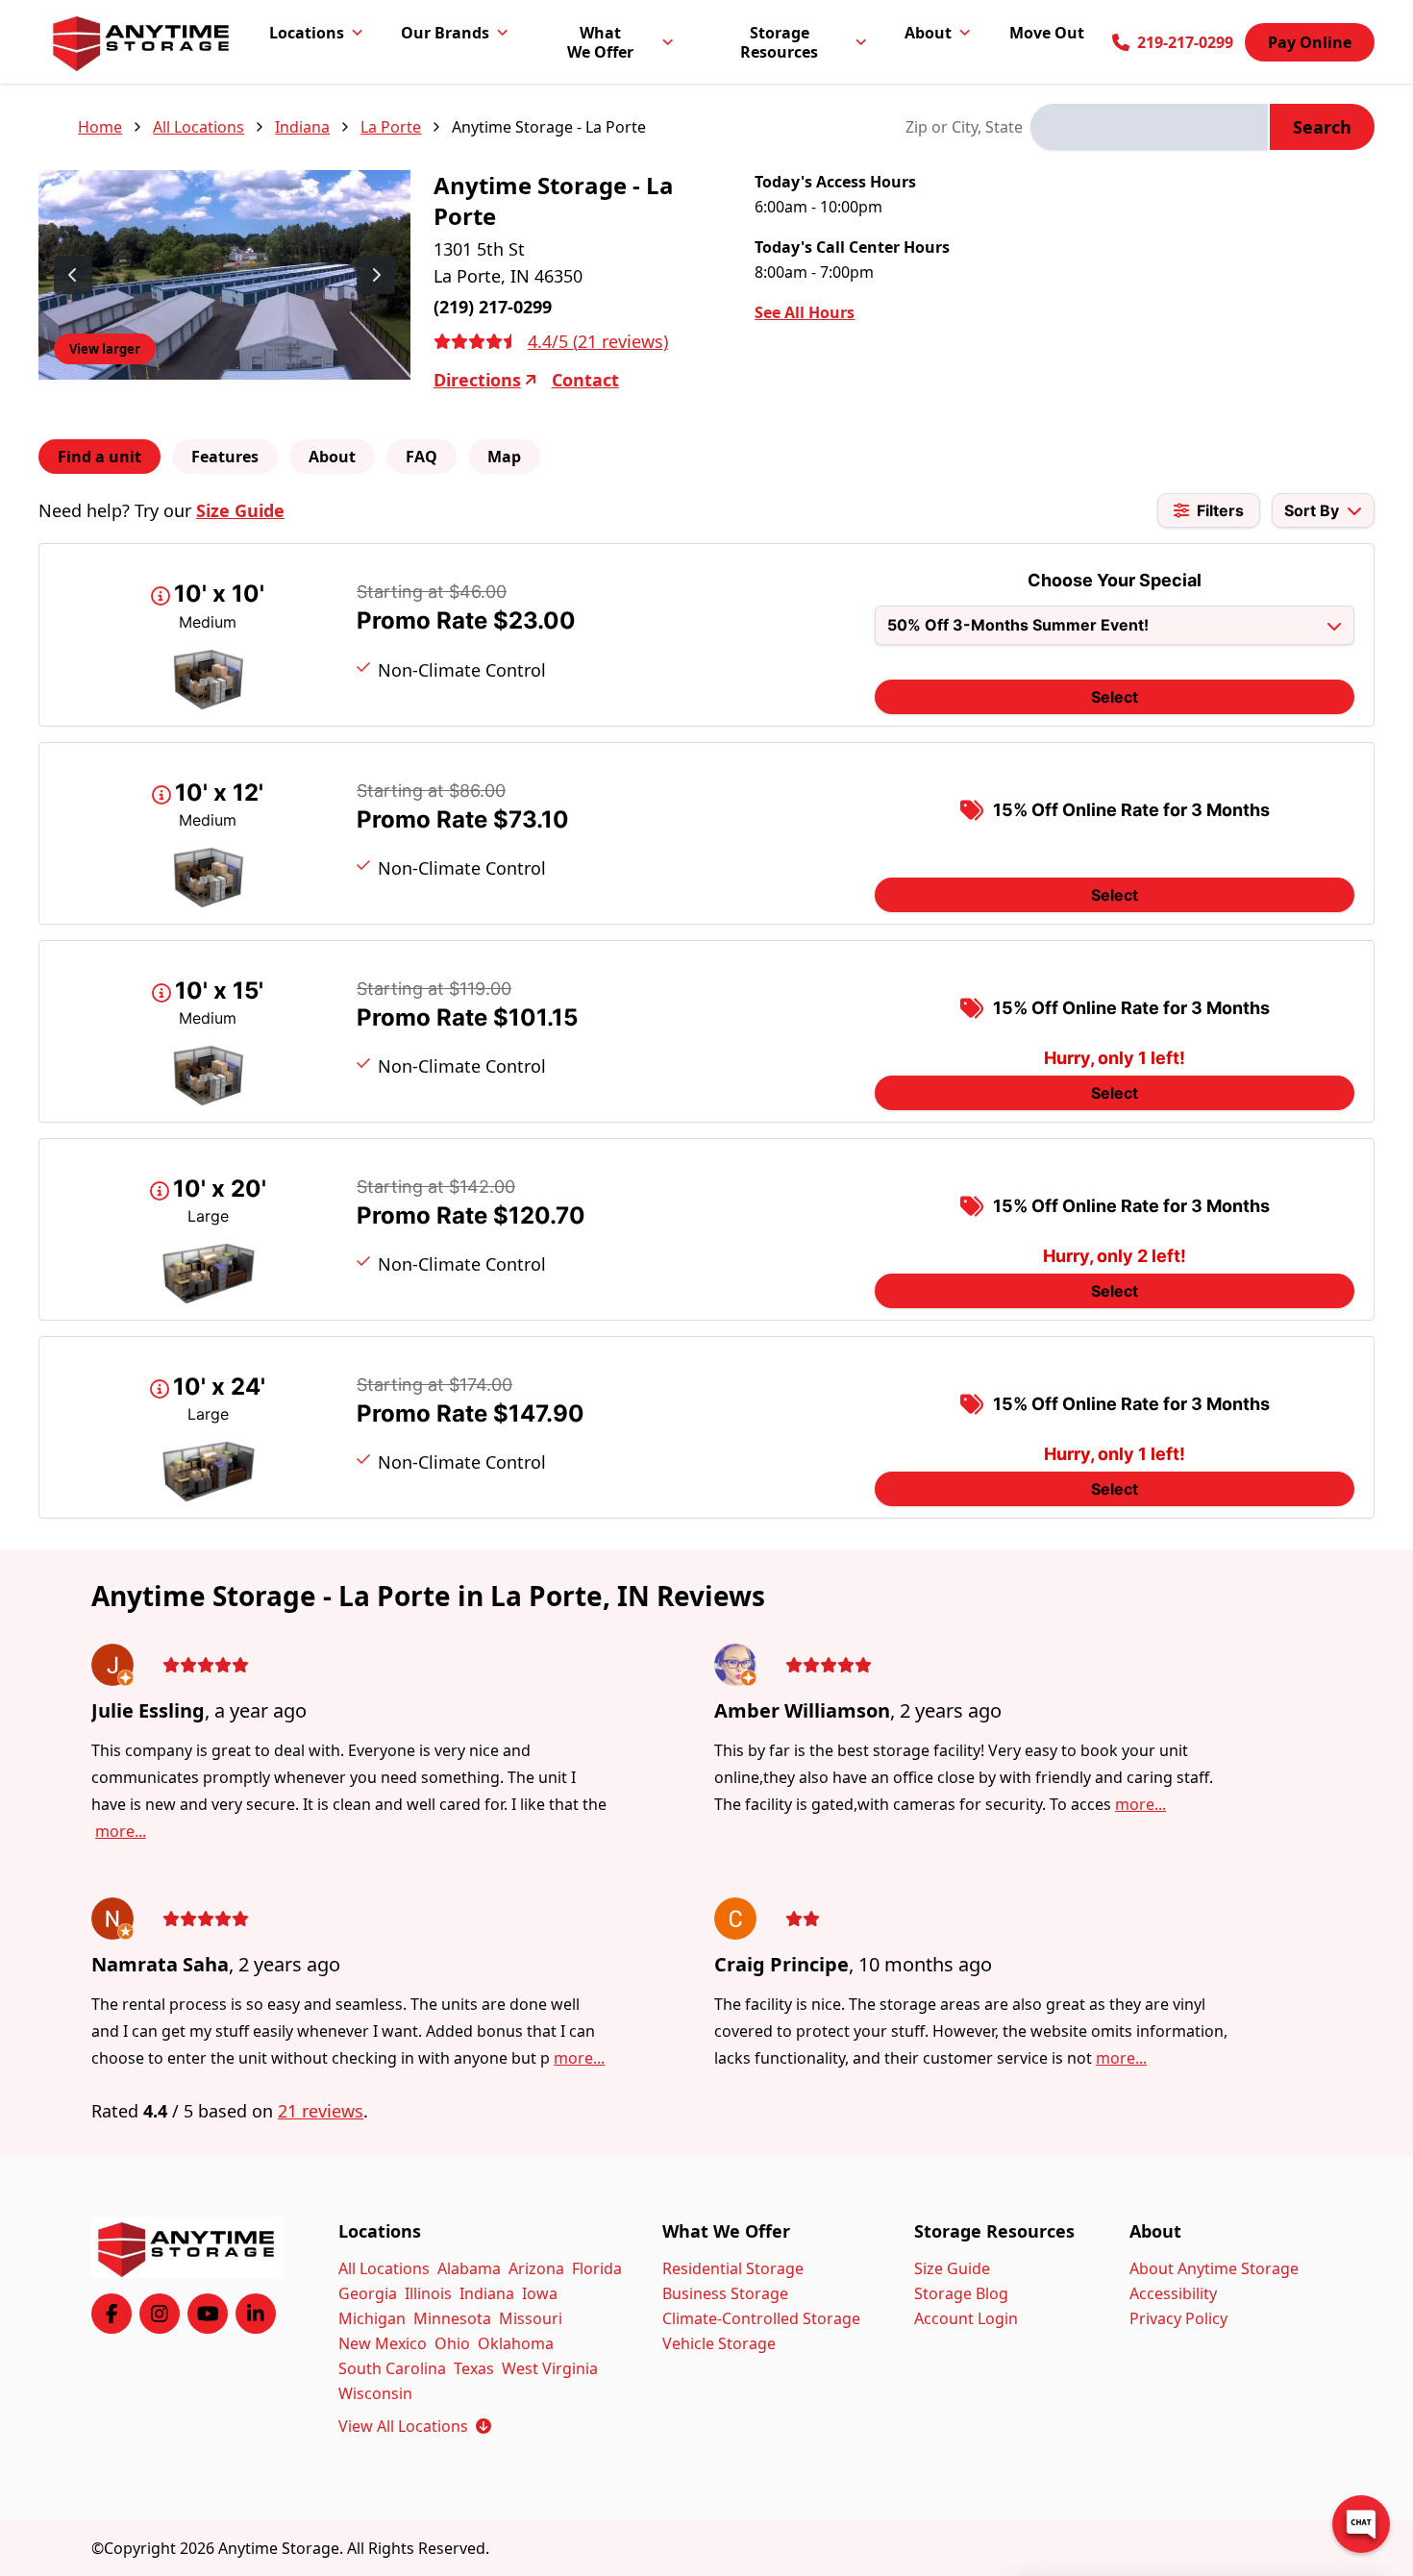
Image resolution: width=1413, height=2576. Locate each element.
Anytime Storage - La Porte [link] (549, 127)
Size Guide (240, 510)
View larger (105, 349)
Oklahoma (516, 2343)
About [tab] (332, 457)
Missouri (531, 2318)
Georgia (368, 2293)
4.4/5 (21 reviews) (598, 341)
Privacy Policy (1178, 2318)
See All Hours (805, 312)
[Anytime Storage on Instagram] (160, 2314)
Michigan (372, 2318)
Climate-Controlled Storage (761, 2318)
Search (1322, 127)
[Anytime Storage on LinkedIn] (256, 2314)
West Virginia (550, 2368)
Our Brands (445, 33)
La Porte (391, 127)
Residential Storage (733, 2268)
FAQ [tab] (421, 457)
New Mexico (383, 2343)
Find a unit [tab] (99, 457)
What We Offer (600, 42)
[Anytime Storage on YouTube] (208, 2314)
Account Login (966, 2318)
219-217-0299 (1185, 42)
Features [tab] (225, 457)
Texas (474, 2368)
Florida (597, 2268)
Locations (307, 33)
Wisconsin (375, 2393)
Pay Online (1310, 42)
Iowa (540, 2293)
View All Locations (415, 2426)
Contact (585, 380)
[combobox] (1149, 127)
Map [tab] (504, 457)
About (928, 33)
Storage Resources (779, 42)
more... (121, 1831)
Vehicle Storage (719, 2343)
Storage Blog (961, 2293)
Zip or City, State (964, 127)
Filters (1220, 510)
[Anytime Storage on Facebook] (112, 2314)
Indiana (302, 127)
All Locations (198, 127)
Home (100, 127)
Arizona (536, 2268)
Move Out (1047, 33)
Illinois (428, 2293)
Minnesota (452, 2318)
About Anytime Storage (1214, 2268)
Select (1115, 697)
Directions (477, 380)
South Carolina (392, 2368)
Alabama (469, 2268)
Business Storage (725, 2293)
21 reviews (321, 2111)
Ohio (452, 2343)
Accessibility (1173, 2293)
